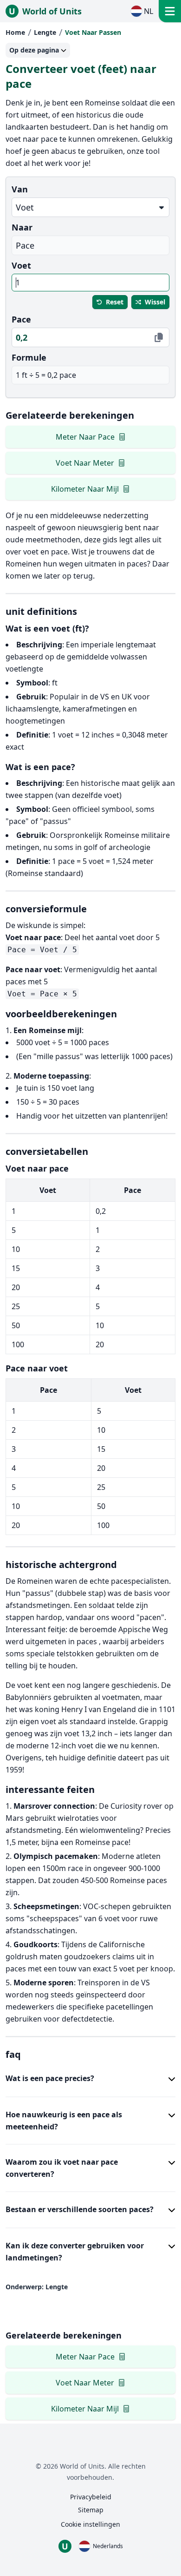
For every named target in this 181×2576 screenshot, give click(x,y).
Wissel (155, 302)
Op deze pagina (34, 50)
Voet (21, 265)
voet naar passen (93, 32)
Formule (29, 357)
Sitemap (91, 2510)
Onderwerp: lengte (37, 2287)
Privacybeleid (91, 2497)
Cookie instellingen (90, 2524)
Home (15, 32)
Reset (115, 302)
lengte (45, 32)
